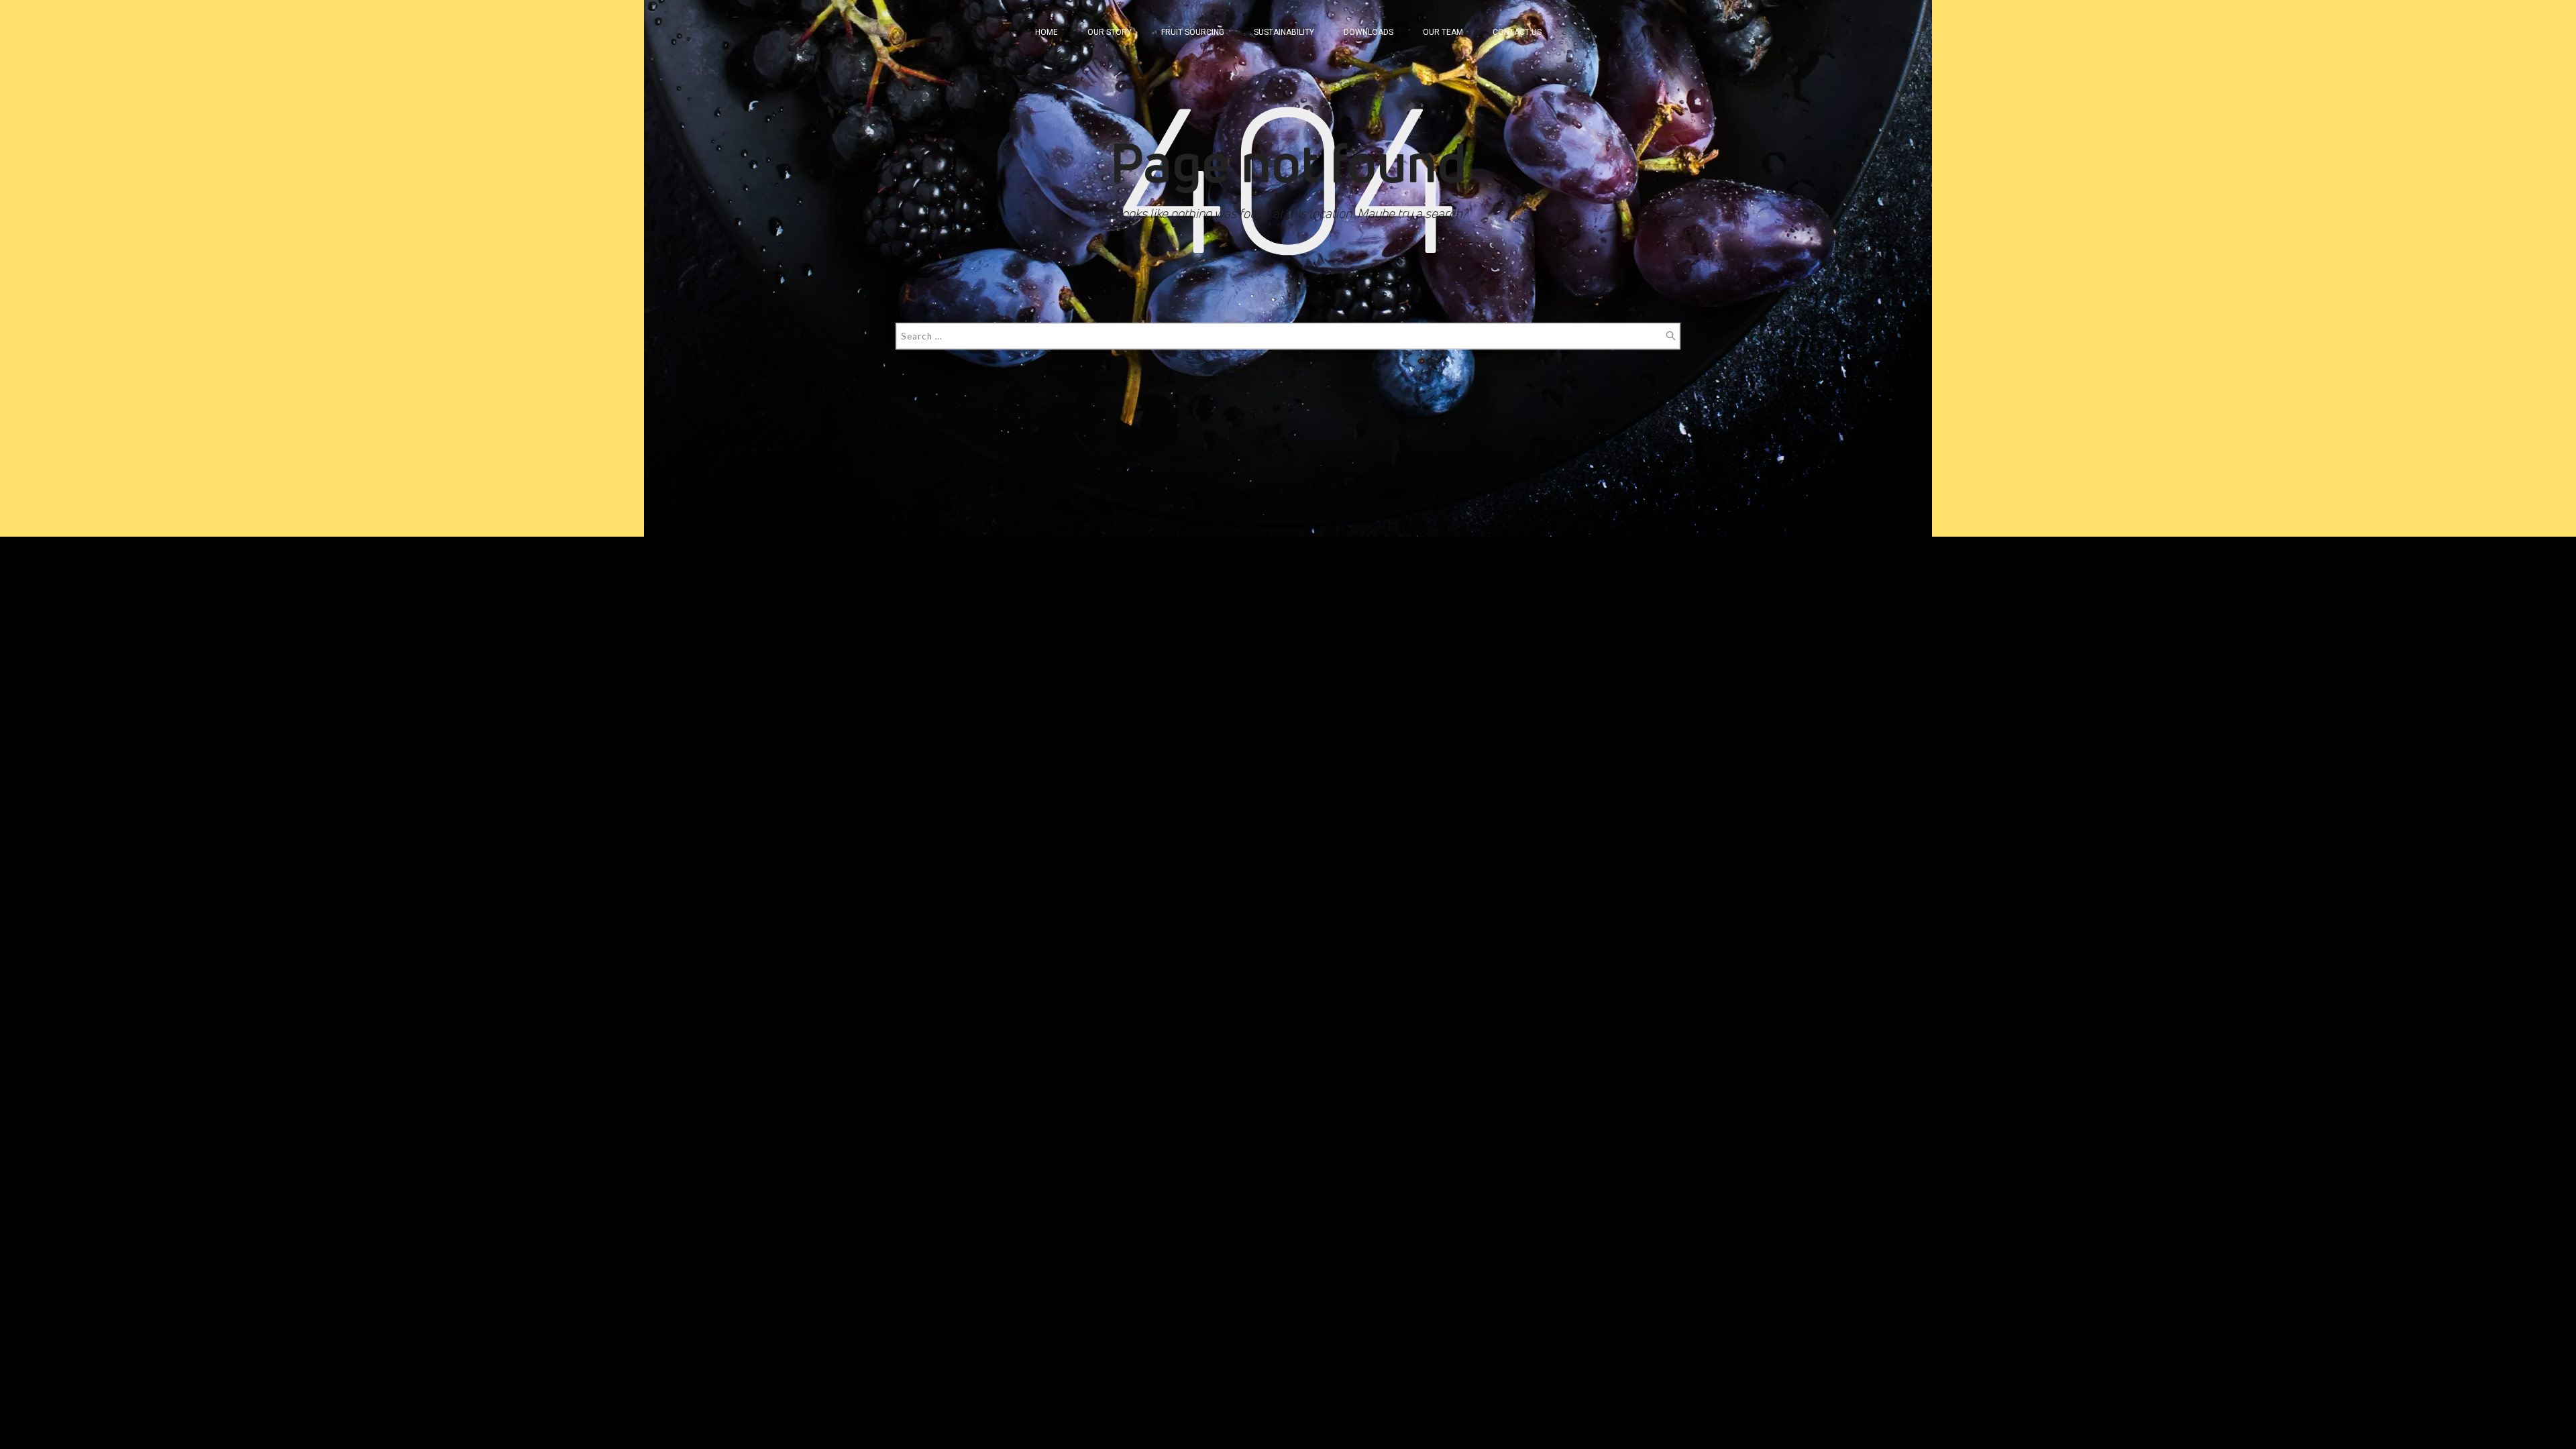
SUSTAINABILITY (1284, 32)
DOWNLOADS (1368, 32)
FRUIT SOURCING (1193, 32)
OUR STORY (1110, 32)
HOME (1046, 32)
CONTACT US (1517, 32)
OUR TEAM (1443, 32)
